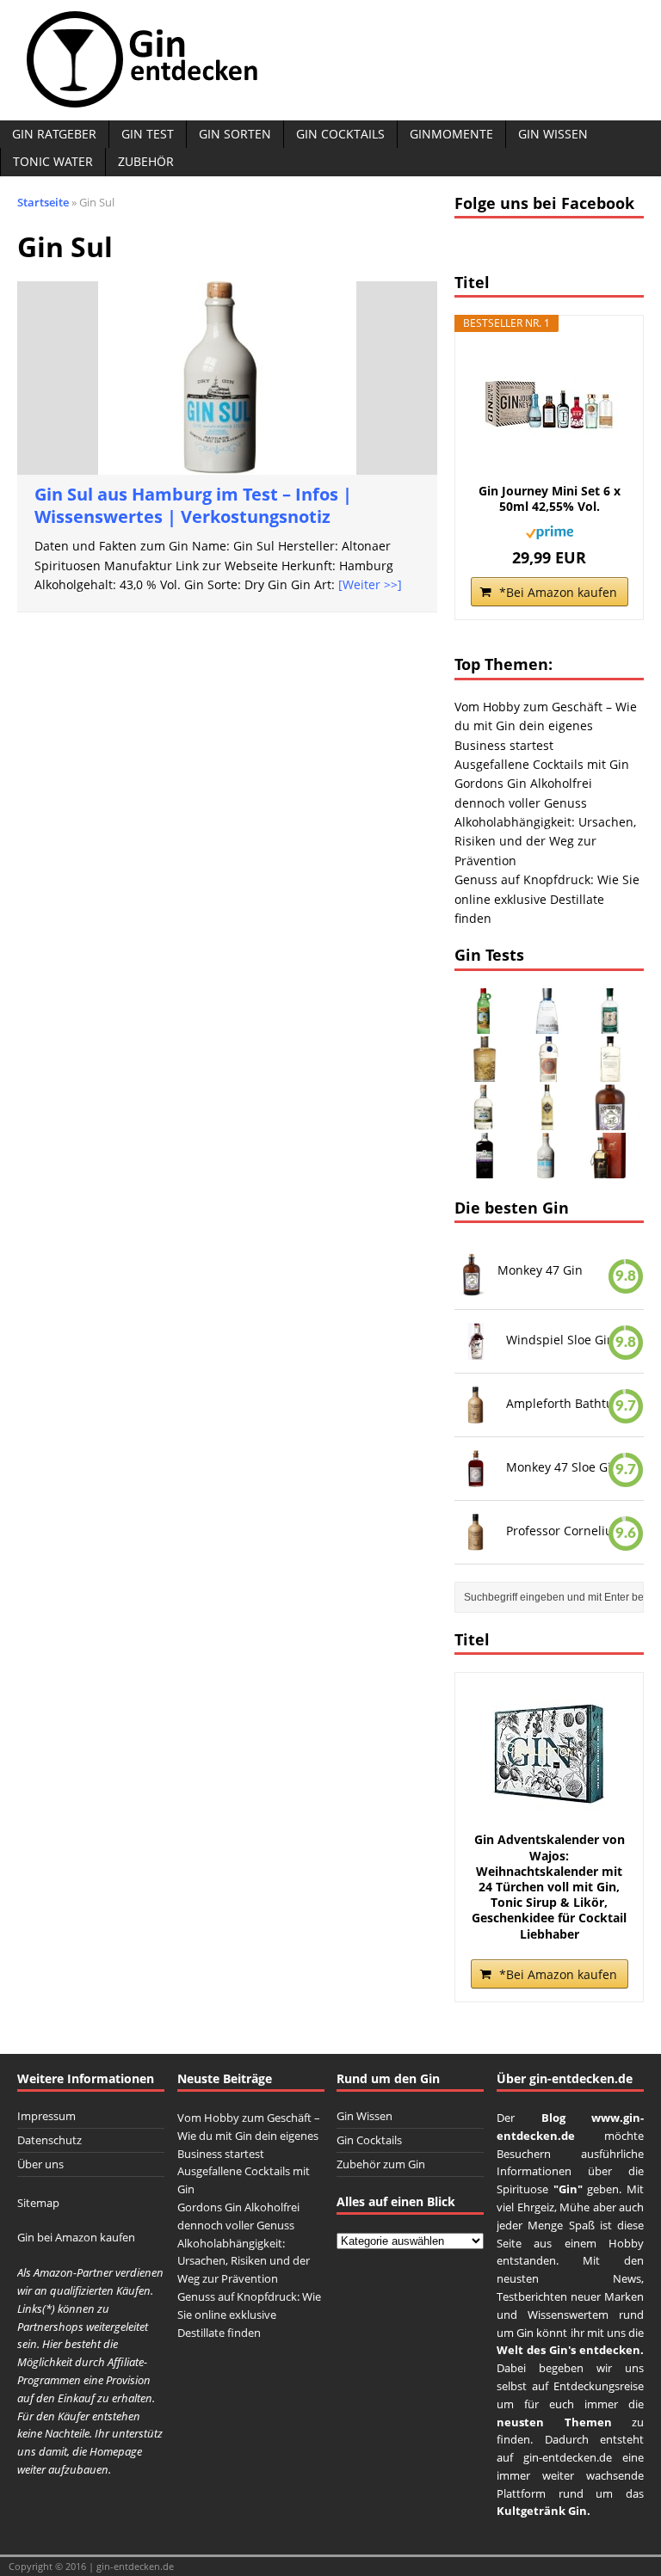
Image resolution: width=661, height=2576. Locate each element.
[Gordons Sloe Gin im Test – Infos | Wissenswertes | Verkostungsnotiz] (485, 1168)
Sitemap (38, 2203)
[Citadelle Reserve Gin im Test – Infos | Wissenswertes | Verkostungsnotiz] (547, 1119)
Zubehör (146, 161)
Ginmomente (451, 134)
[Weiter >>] (370, 584)
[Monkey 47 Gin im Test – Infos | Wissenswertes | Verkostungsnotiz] (610, 1119)
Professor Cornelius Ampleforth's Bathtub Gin (568, 1531)
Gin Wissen (553, 134)
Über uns (40, 2164)
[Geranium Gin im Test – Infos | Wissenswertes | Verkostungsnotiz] (610, 1071)
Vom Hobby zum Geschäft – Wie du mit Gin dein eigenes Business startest (546, 726)
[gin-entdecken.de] (330, 60)
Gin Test (148, 134)
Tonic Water (53, 161)
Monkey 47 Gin (540, 1270)
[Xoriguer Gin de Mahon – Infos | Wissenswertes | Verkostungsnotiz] (485, 1023)
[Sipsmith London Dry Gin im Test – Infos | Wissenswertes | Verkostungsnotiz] (610, 1023)
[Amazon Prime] (550, 529)
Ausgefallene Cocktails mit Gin (542, 764)
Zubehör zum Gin (381, 2164)
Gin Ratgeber (54, 134)
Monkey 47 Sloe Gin (562, 1467)
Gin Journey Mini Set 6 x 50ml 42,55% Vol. (550, 499)
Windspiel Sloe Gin (560, 1340)
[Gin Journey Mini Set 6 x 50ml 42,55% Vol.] (549, 406)
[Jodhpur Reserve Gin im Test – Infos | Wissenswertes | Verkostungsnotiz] (485, 1071)
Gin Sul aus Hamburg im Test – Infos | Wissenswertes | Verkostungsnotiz (193, 505)
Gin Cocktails (340, 134)
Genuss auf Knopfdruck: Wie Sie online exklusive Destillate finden (547, 899)
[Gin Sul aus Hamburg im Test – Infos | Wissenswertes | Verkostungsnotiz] (547, 1168)
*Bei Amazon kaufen (558, 592)
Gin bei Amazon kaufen (76, 2237)
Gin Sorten (235, 134)
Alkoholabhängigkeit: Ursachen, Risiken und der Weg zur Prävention (545, 841)
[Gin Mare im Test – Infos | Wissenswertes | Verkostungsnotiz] (547, 1023)
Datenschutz (49, 2140)
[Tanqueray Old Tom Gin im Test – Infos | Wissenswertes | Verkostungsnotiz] (547, 1071)
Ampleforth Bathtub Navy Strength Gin (568, 1403)
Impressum (46, 2116)
